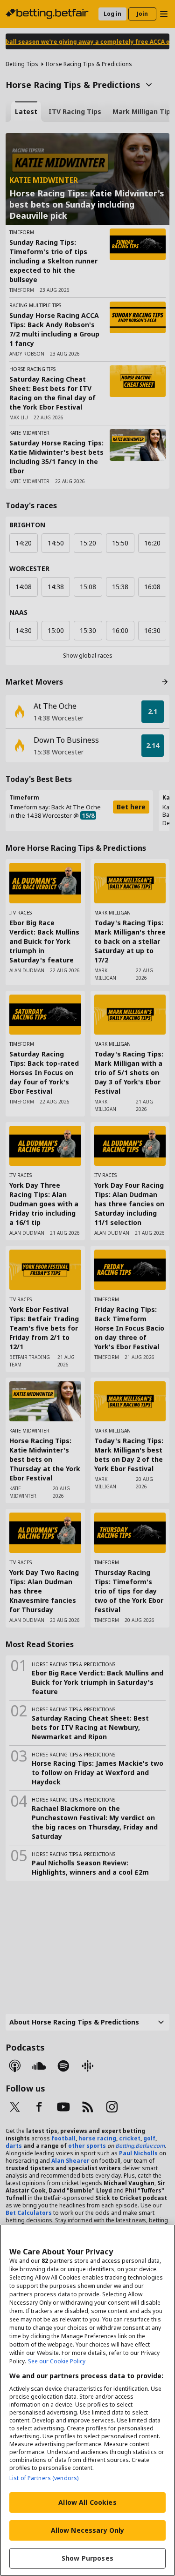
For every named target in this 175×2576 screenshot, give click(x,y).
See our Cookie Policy (57, 2361)
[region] (87, 2400)
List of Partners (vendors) (44, 2478)
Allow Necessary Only (88, 2530)
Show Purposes (87, 2558)
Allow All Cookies (87, 2502)
